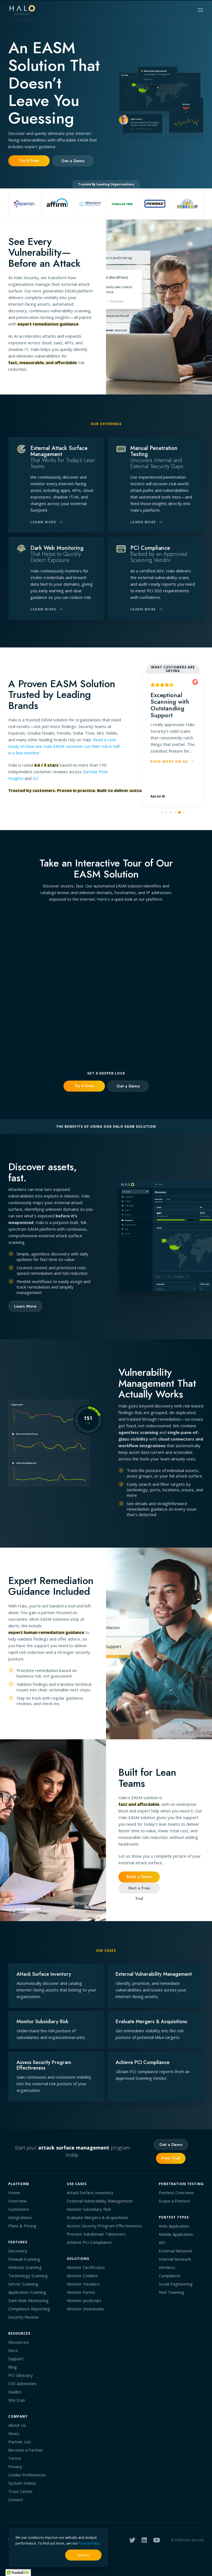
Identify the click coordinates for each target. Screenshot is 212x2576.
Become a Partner (26, 2450)
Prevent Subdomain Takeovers (96, 2234)
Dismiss (83, 2555)
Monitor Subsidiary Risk (89, 2209)
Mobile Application (176, 2234)
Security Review (23, 2317)
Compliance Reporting (29, 2309)
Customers (19, 2209)
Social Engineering (176, 2284)
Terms (15, 2458)
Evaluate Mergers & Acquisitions (98, 2217)
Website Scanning (25, 2267)
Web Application (174, 2226)
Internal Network (175, 2259)
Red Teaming (171, 2292)
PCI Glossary (21, 2375)
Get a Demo (73, 161)
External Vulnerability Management (100, 2201)
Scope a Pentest (174, 2201)
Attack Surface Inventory (90, 2193)
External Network (175, 2251)
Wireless (167, 2267)
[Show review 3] (171, 812)
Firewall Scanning (24, 2259)
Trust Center (21, 2491)
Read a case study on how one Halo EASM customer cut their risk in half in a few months (64, 746)
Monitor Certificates (86, 2267)
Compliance (169, 2276)
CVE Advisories (22, 2383)
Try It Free (29, 161)
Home (14, 2193)
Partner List (20, 2442)
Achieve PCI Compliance (89, 2242)
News (14, 2433)
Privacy (15, 2466)
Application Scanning (27, 2292)
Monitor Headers (83, 2284)
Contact (16, 2500)
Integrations (20, 2217)
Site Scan (17, 2400)
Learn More (25, 1306)
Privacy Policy (89, 2543)
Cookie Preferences (27, 2475)
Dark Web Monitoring (28, 2300)
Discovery (18, 2251)
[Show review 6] (184, 813)
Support (16, 2359)
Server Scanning (23, 2284)
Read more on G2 (170, 781)
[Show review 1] (162, 812)
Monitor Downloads (85, 2309)
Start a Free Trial (139, 1889)
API (162, 2242)
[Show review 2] (166, 812)
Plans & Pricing (22, 2226)
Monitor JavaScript (84, 2300)
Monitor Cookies (82, 2276)
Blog (13, 2367)
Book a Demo (139, 1877)
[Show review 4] (175, 812)
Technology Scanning (28, 2276)
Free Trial (171, 2158)
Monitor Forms (81, 2292)
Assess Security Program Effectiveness (104, 2226)
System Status (22, 2483)
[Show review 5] (179, 812)
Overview (18, 2201)
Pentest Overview (176, 2193)
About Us (17, 2425)
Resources (18, 2342)
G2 (35, 778)
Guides (15, 2392)
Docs (13, 2350)
